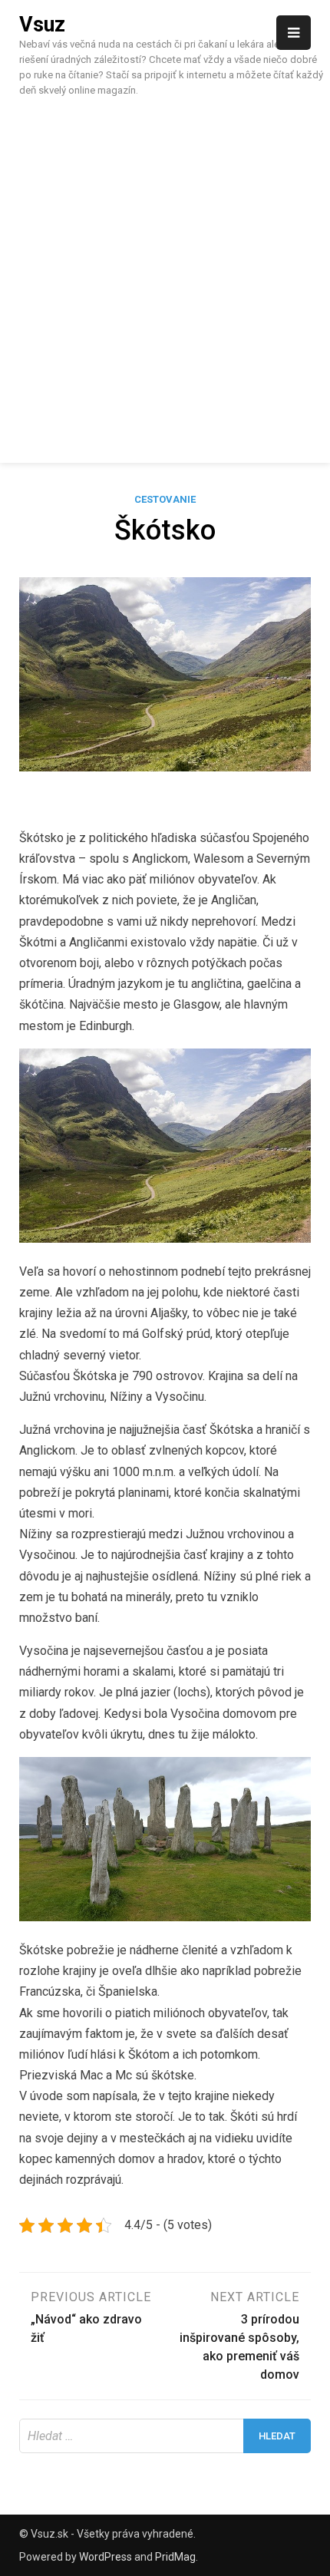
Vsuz (42, 25)
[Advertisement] (165, 278)
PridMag (175, 2557)
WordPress (106, 2557)
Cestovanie (165, 499)
